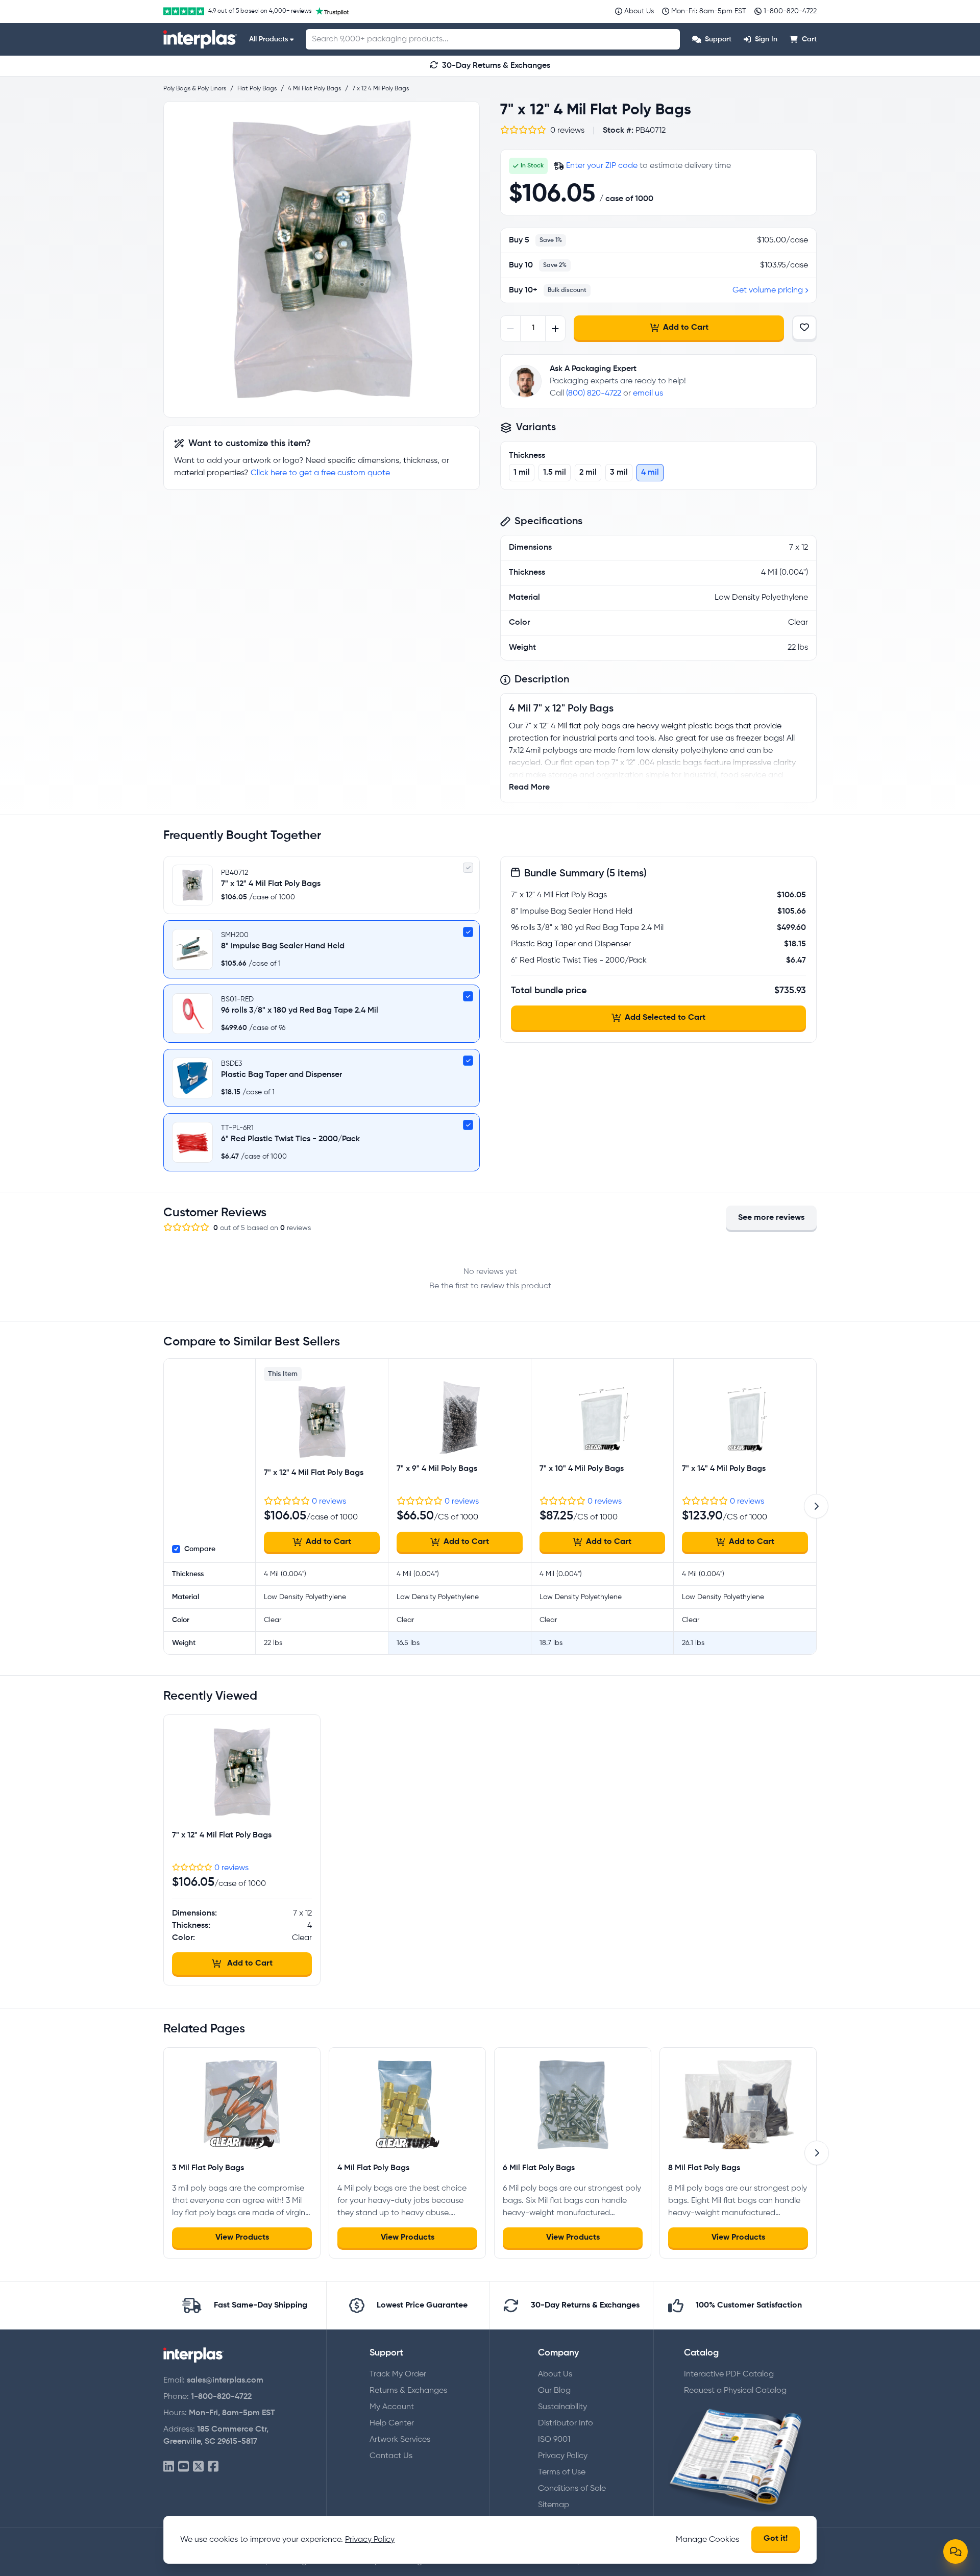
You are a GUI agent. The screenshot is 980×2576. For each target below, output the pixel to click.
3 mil (619, 473)
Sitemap (554, 2505)
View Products (242, 2238)
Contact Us (391, 2456)
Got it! (776, 2539)
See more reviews (771, 1218)
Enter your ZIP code (602, 166)
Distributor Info (566, 2423)
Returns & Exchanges (408, 2391)
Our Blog (554, 2391)
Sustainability (562, 2407)
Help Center (392, 2423)
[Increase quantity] (555, 328)
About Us (555, 2374)
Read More (529, 788)
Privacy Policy (563, 2456)
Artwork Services (400, 2440)
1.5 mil (555, 473)
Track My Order (398, 2374)
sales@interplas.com (225, 2381)
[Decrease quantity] (511, 328)
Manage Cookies (707, 2540)
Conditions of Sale (572, 2489)
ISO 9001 (554, 2440)
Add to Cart (686, 328)
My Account (392, 2407)
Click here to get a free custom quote (320, 473)
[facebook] (213, 2467)
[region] (322, 259)
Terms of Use (562, 2472)
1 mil (522, 473)
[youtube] (183, 2467)
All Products (268, 39)
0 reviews (329, 1502)
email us (648, 394)
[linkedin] (169, 2467)
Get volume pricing (768, 290)
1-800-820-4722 (221, 2397)
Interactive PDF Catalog (729, 2374)
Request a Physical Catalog (735, 2391)
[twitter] (198, 2467)
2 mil (588, 473)
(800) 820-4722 (594, 394)
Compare (200, 1549)
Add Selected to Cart (665, 1018)
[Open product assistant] (955, 2552)
